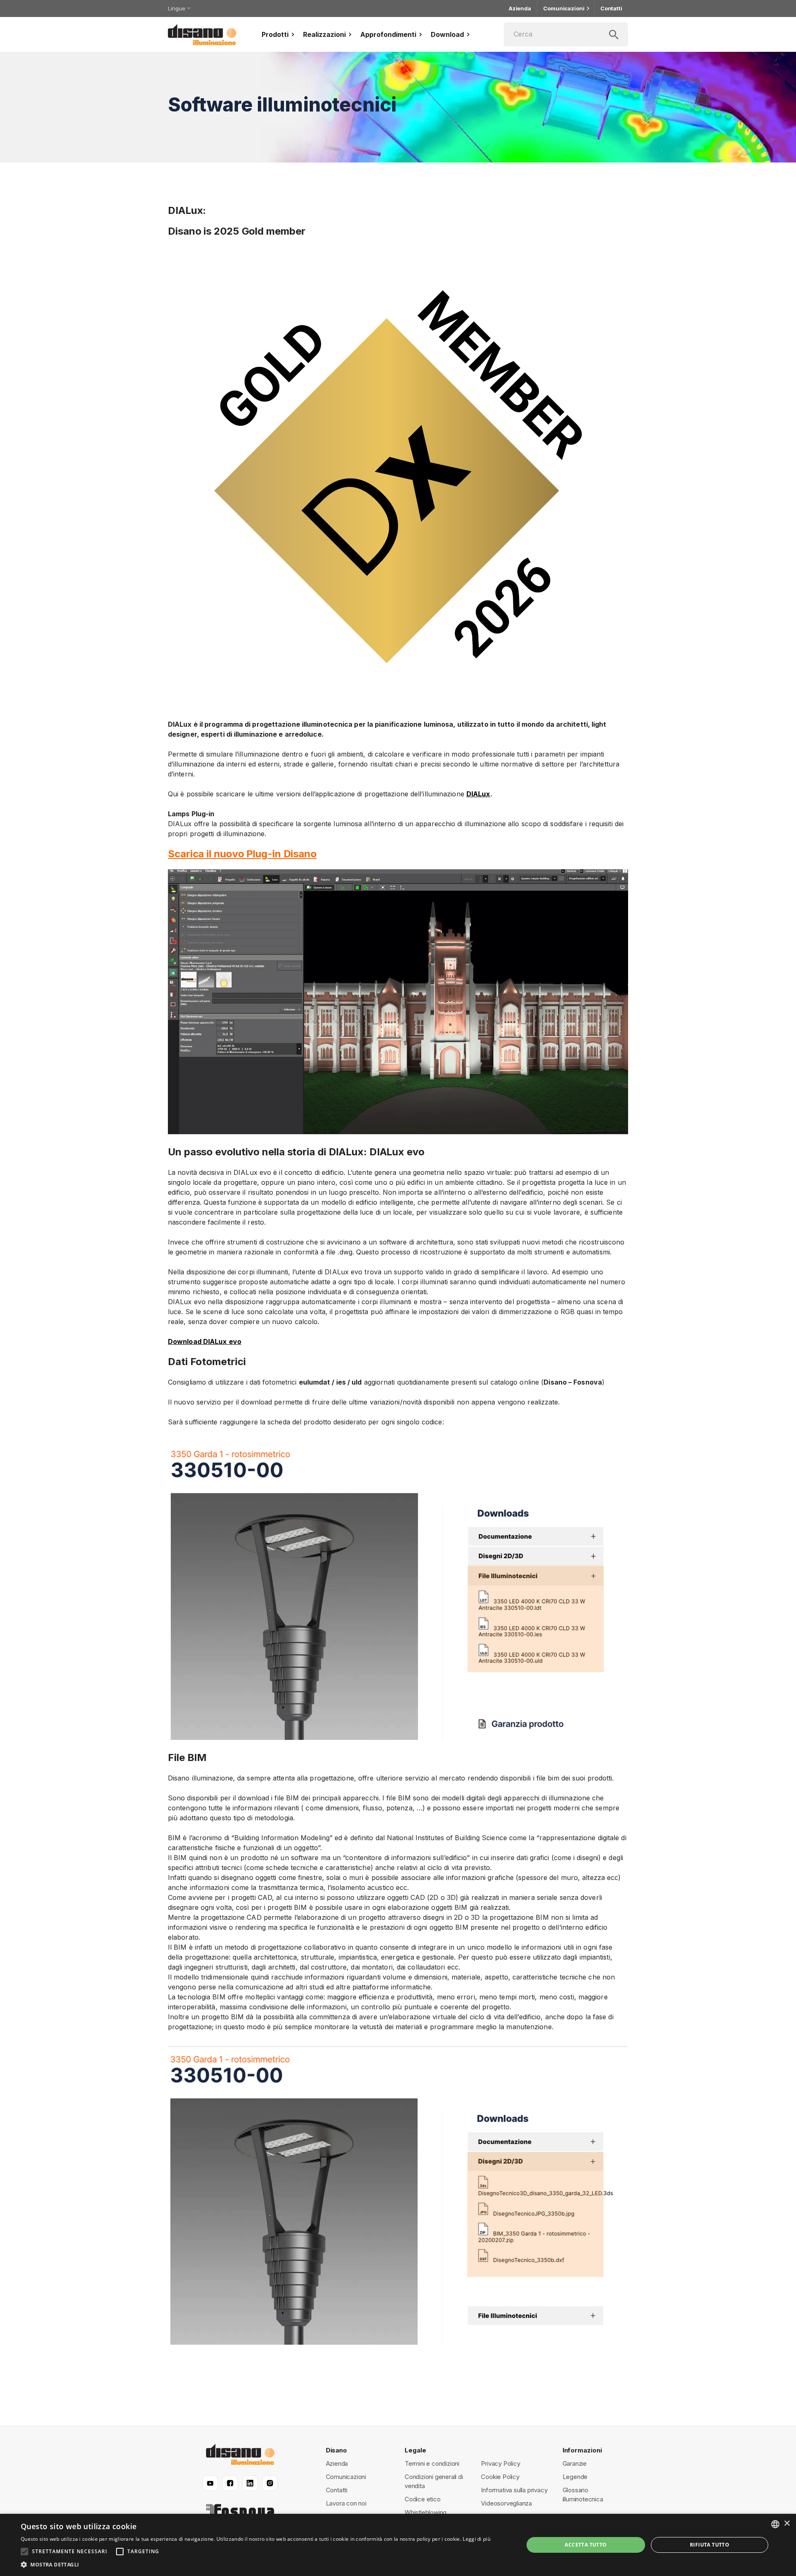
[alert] (398, 2545)
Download (447, 34)
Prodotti (275, 34)
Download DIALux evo (205, 1341)
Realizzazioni (324, 34)
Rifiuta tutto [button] (710, 2545)
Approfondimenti (388, 34)
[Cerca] (566, 34)
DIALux (478, 794)
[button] (256, 2565)
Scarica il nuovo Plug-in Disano (242, 854)
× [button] (787, 2524)
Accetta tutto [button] (586, 2545)
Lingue (176, 8)
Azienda (520, 8)
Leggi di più (477, 2539)
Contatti (611, 8)
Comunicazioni (564, 8)
